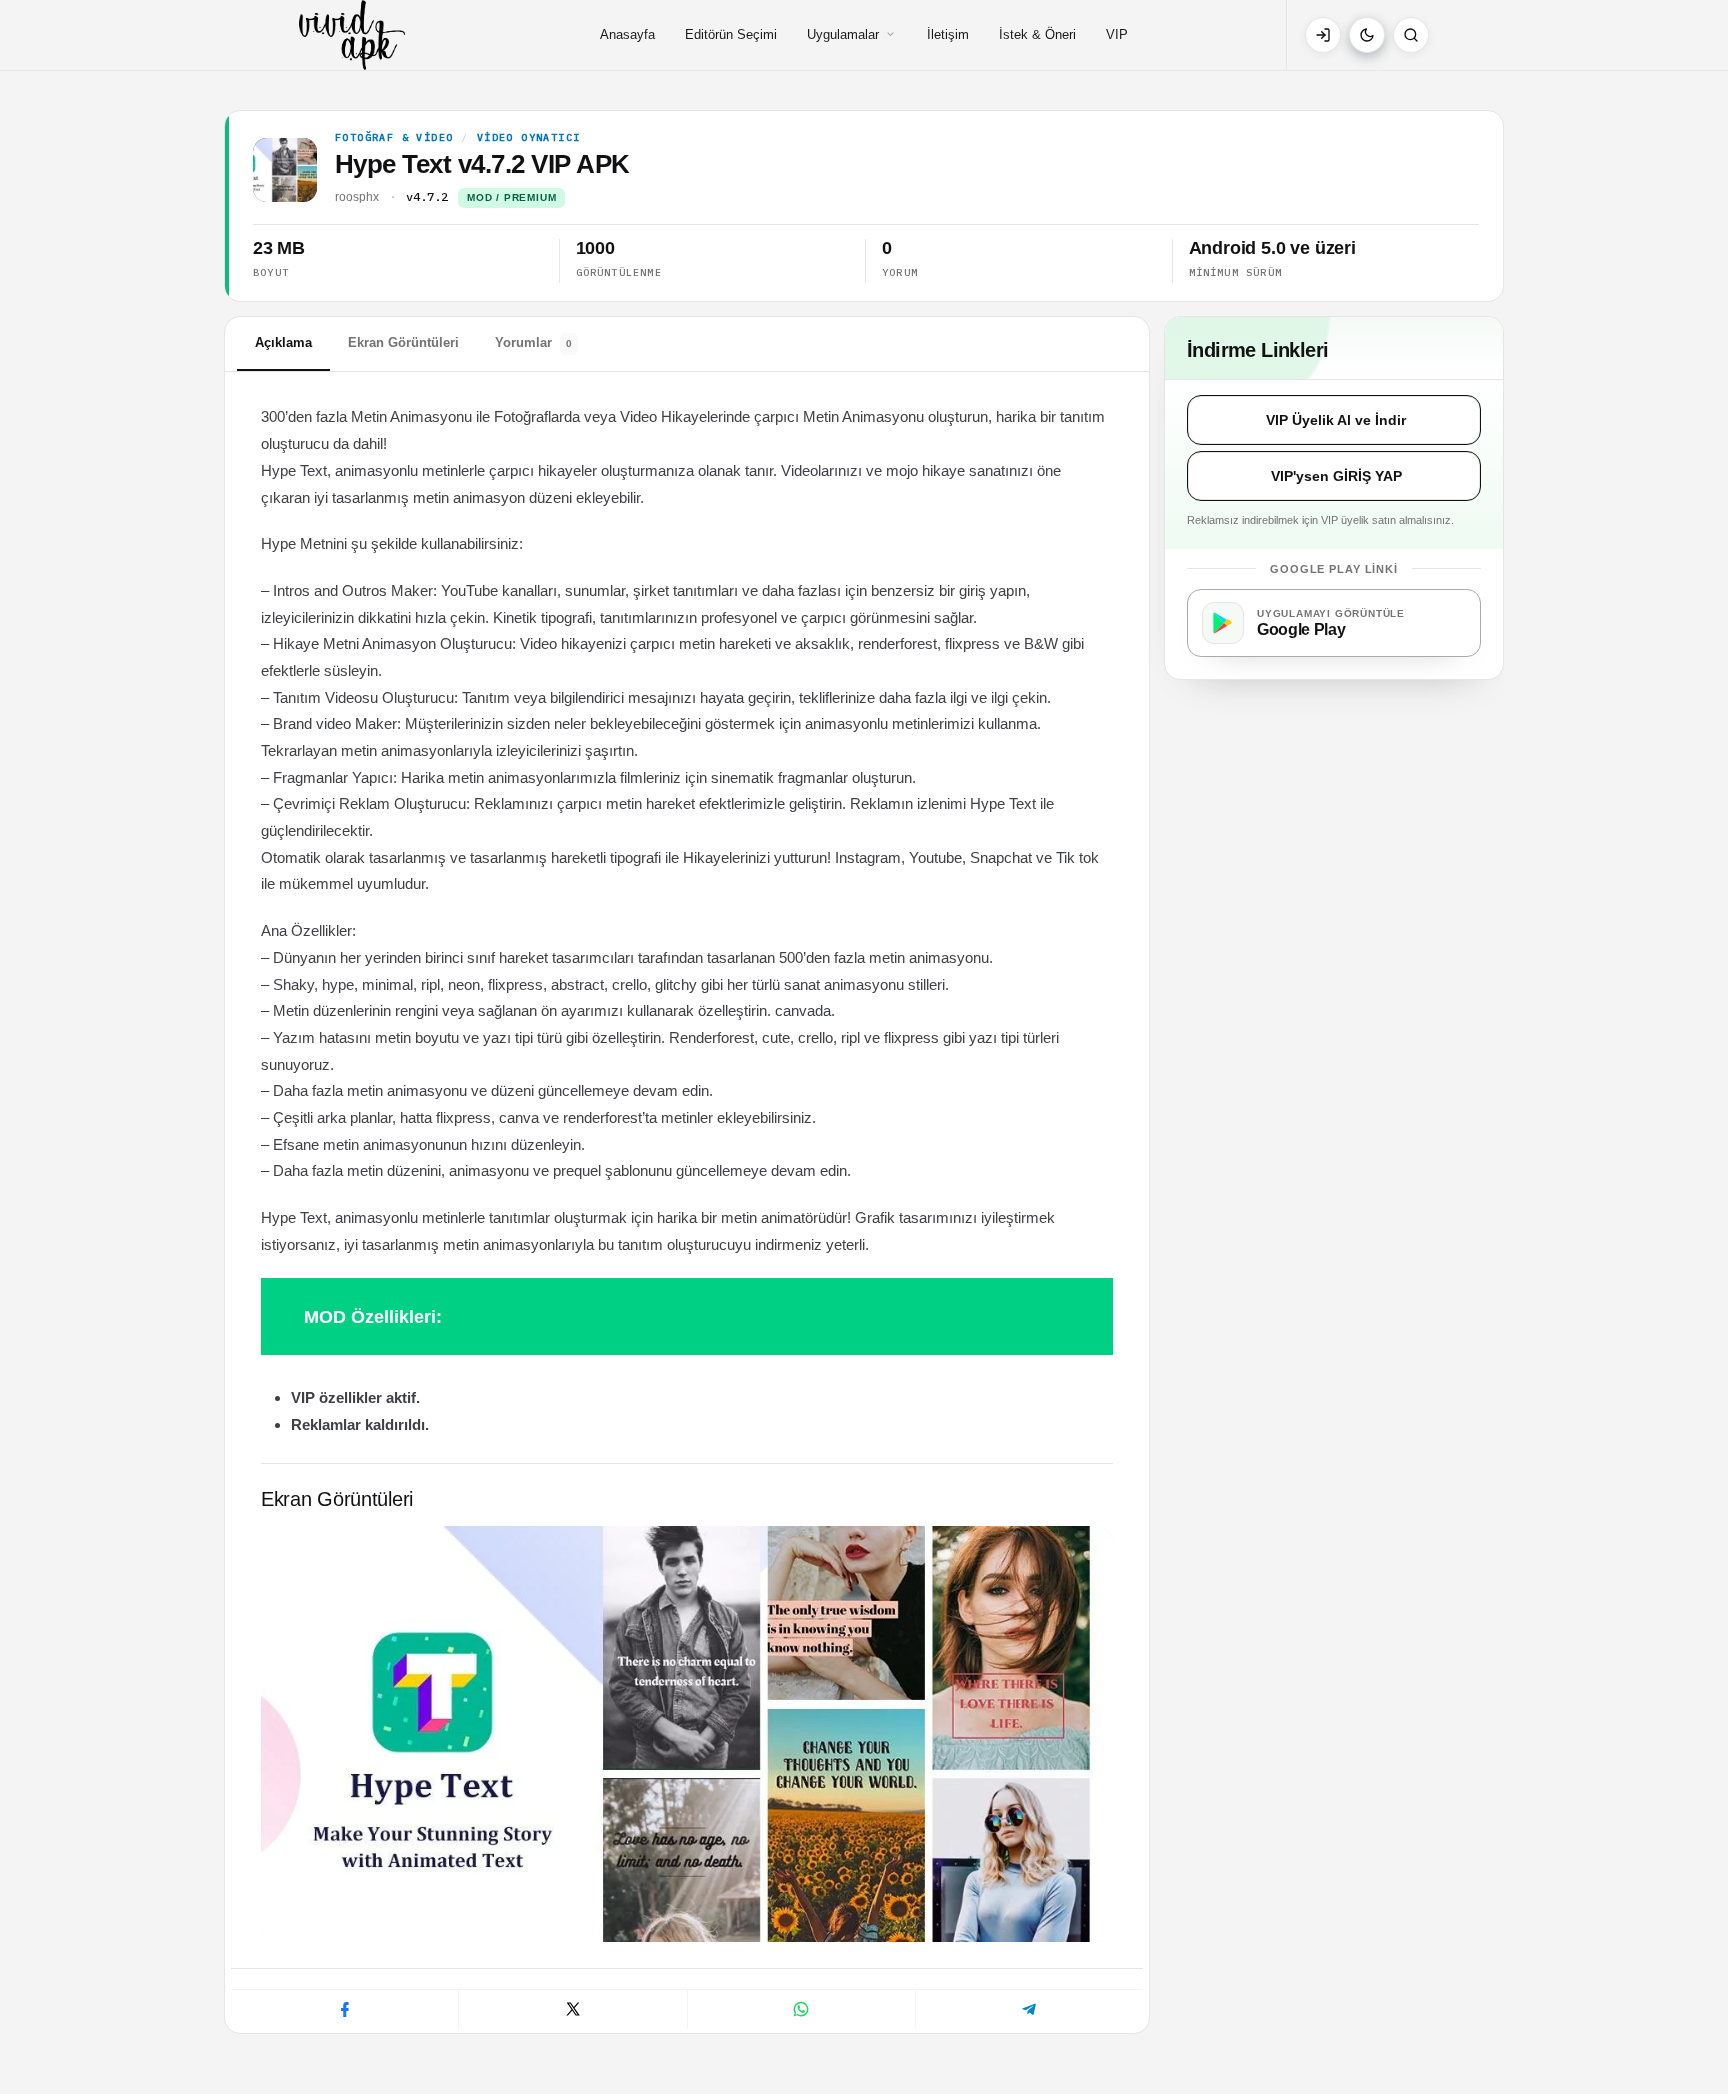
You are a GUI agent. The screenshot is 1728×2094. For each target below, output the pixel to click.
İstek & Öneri (1037, 34)
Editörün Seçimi (731, 34)
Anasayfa (627, 34)
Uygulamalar (843, 34)
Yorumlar (533, 342)
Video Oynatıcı (528, 138)
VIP (1117, 34)
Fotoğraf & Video (394, 138)
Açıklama (283, 342)
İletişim (948, 34)
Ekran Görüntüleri (403, 342)
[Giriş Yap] (1323, 35)
